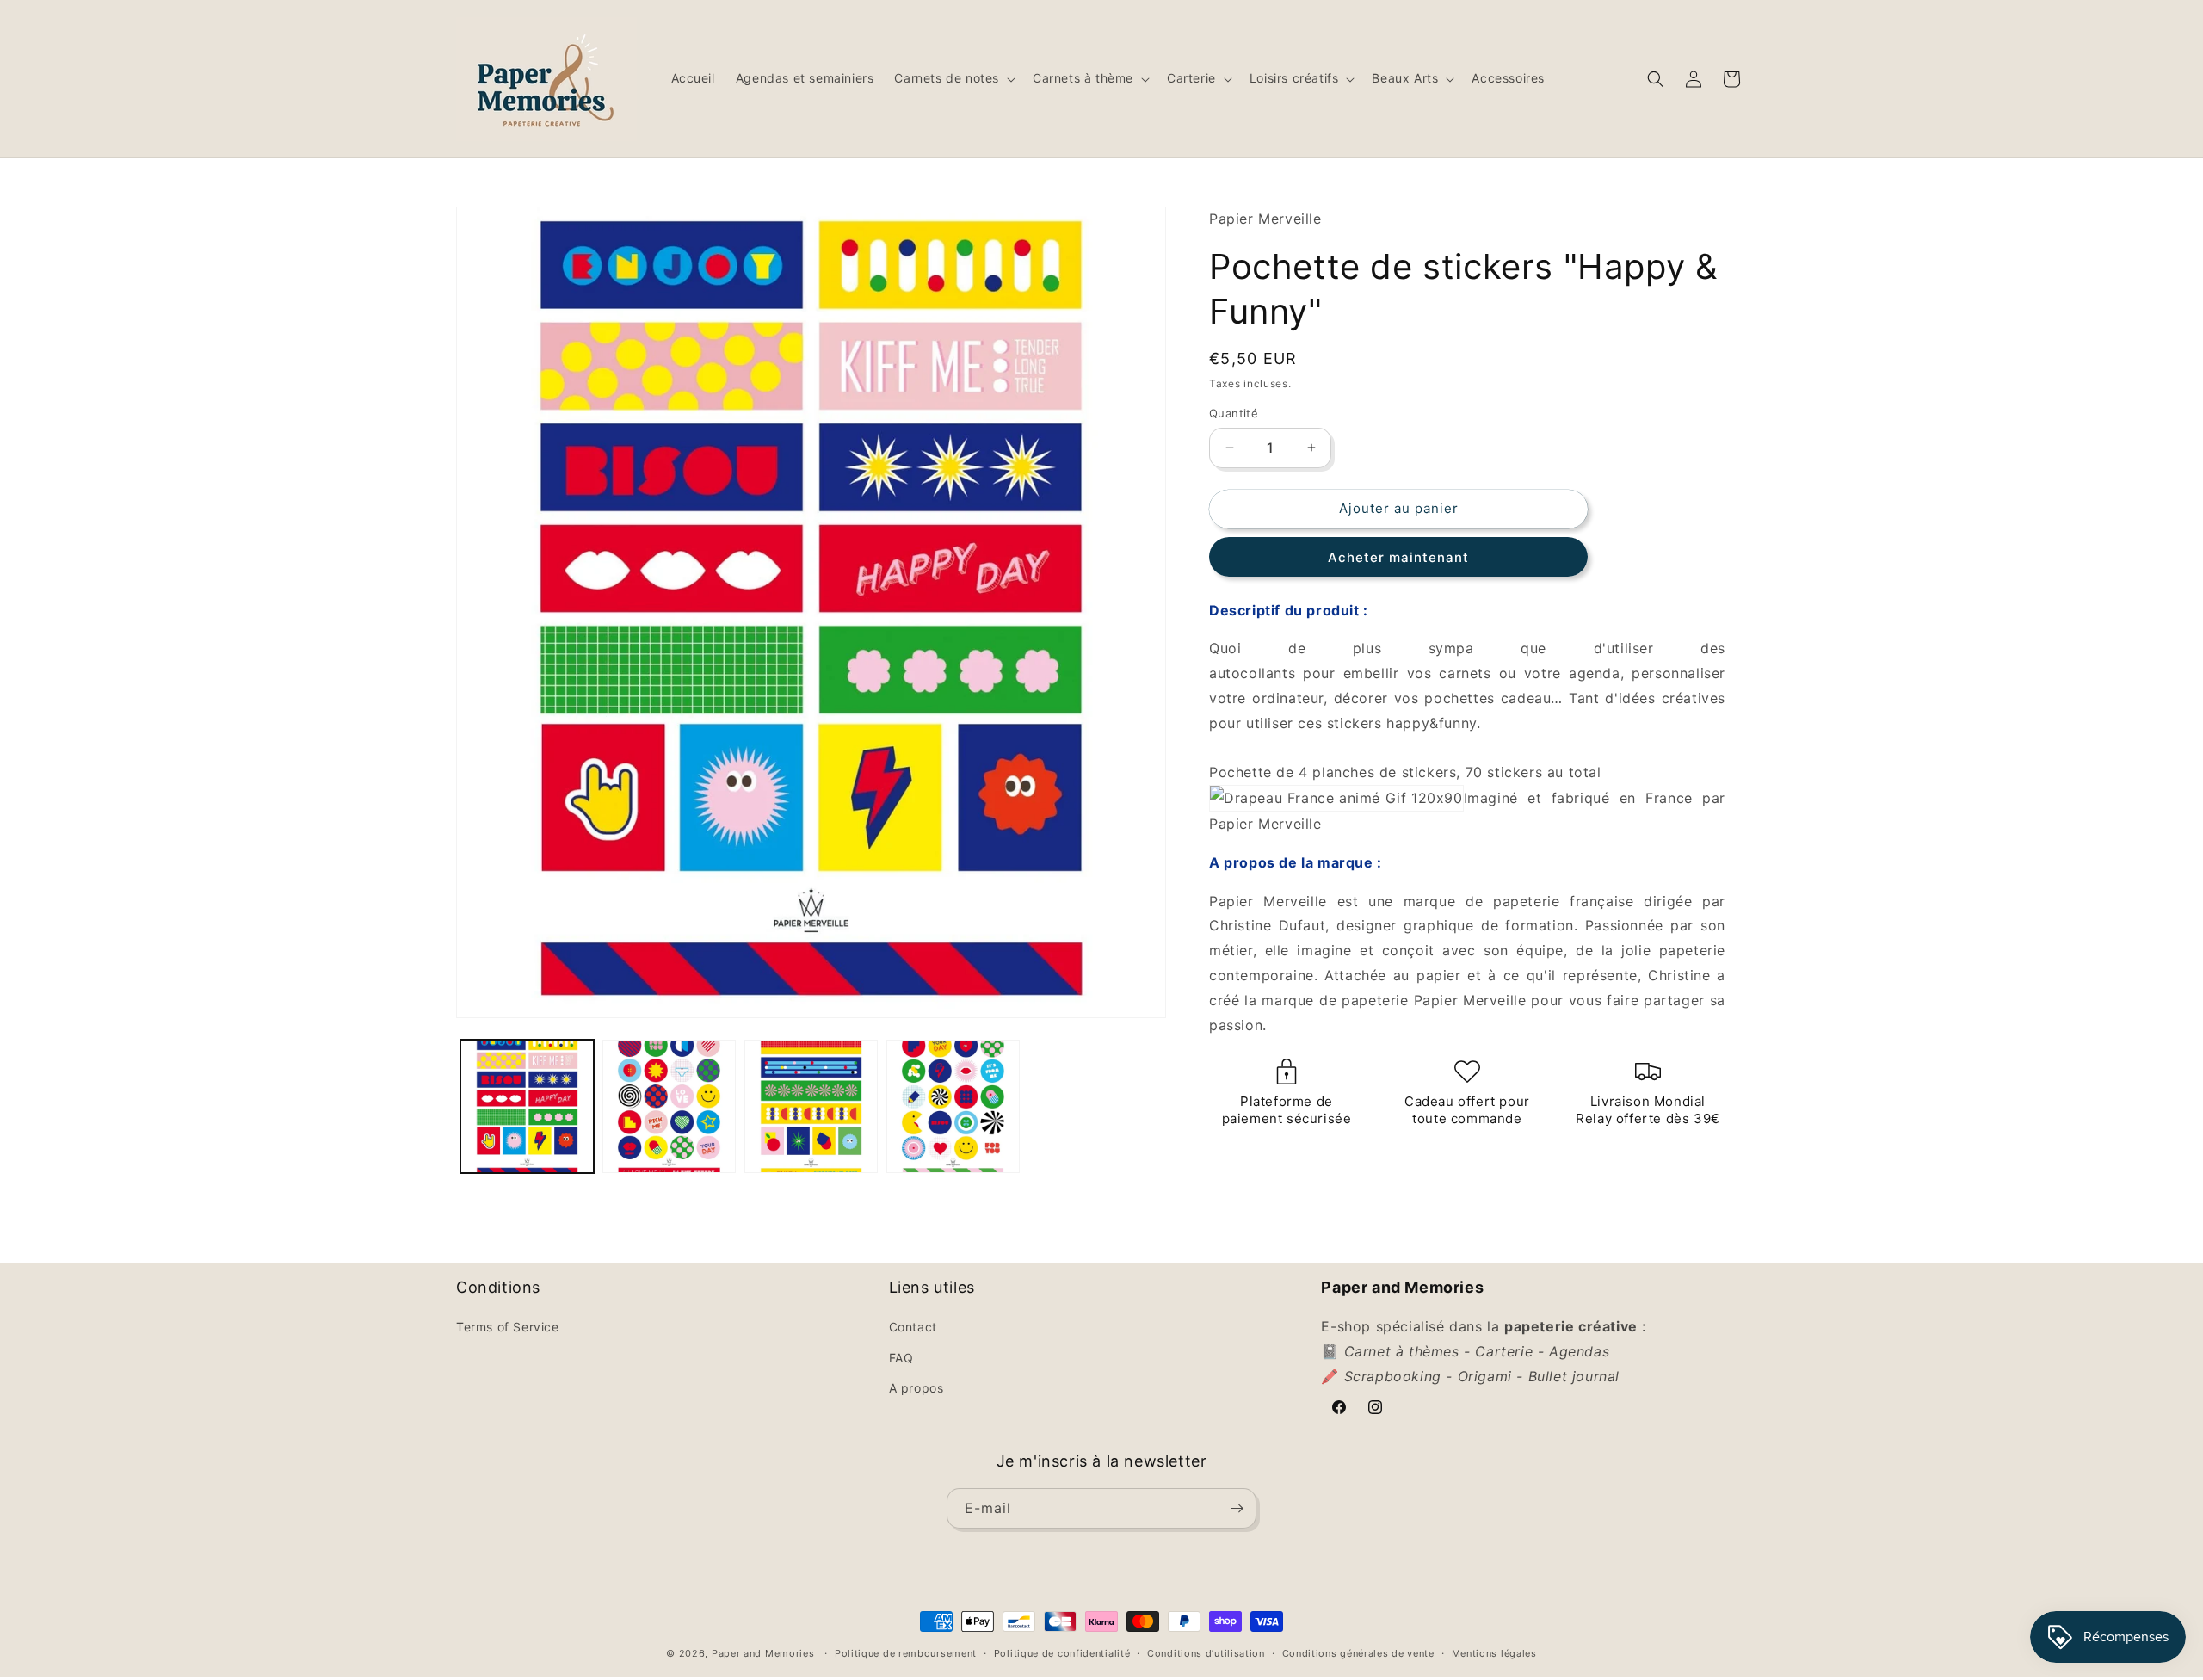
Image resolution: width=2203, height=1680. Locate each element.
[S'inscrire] (1237, 1508)
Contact (913, 1327)
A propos (916, 1388)
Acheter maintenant (1398, 557)
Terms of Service (508, 1327)
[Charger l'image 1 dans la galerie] (527, 1106)
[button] (953, 78)
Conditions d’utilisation (1206, 1653)
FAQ (901, 1358)
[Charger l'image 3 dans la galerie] (811, 1106)
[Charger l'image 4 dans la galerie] (953, 1106)
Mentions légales (1494, 1653)
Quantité (1234, 413)
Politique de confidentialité (1062, 1653)
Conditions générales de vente (1358, 1653)
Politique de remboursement (906, 1653)
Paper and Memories (763, 1653)
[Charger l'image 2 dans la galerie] (669, 1106)
